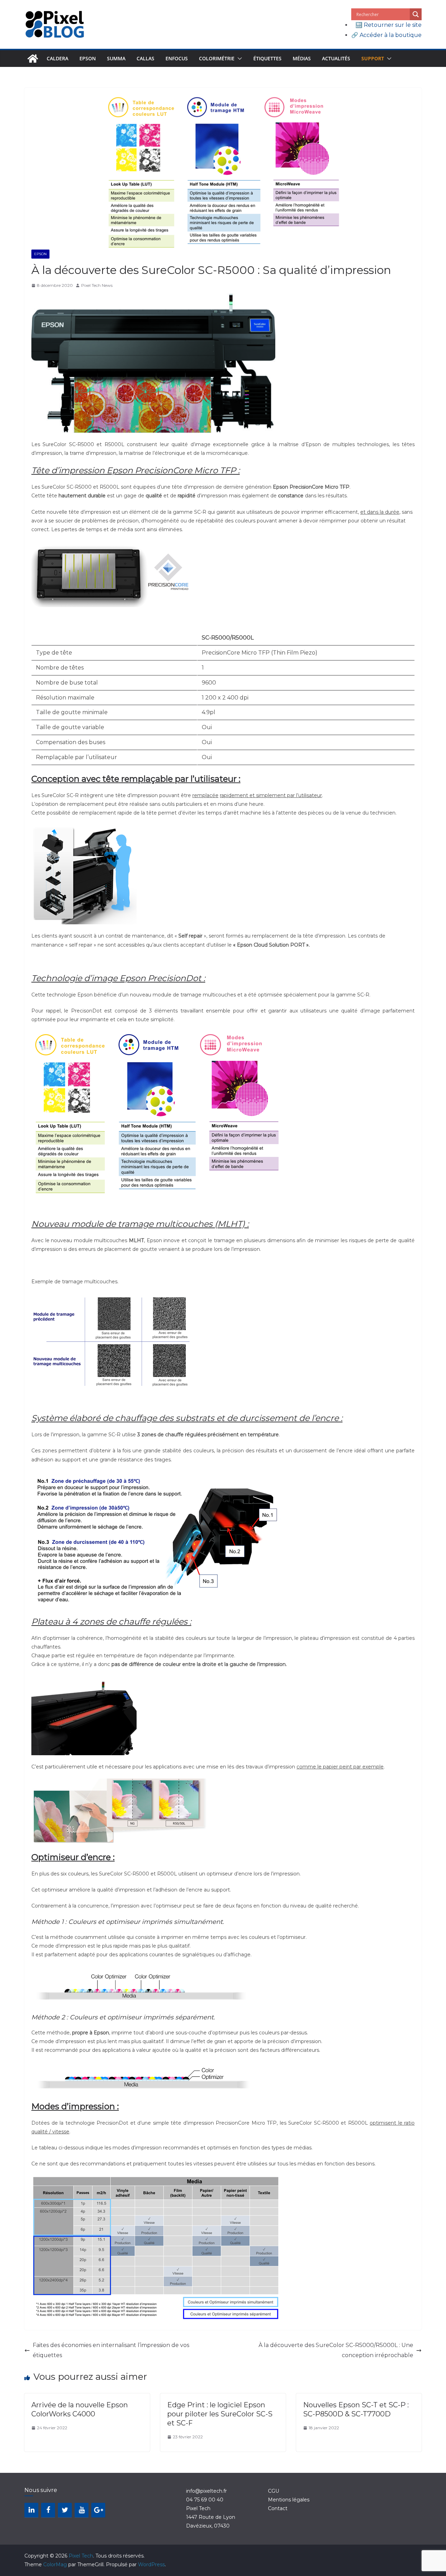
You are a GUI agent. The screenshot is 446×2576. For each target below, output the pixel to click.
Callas (145, 58)
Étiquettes (267, 58)
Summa (116, 58)
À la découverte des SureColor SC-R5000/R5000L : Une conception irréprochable (336, 2350)
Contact (278, 2508)
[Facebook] (48, 2510)
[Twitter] (65, 2510)
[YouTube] (82, 2510)
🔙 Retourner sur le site (389, 25)
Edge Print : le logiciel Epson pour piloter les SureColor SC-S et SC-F (220, 2414)
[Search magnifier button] (416, 14)
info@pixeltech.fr (206, 2491)
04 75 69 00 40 (205, 2500)
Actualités (336, 58)
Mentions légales (289, 2500)
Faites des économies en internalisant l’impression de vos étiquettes (111, 2350)
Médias (302, 58)
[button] (238, 59)
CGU (274, 2491)
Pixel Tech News (97, 285)
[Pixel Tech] (33, 59)
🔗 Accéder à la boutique (386, 35)
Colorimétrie (217, 58)
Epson (88, 58)
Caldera (57, 58)
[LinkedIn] (31, 2510)
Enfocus (177, 58)
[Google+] (98, 2510)
